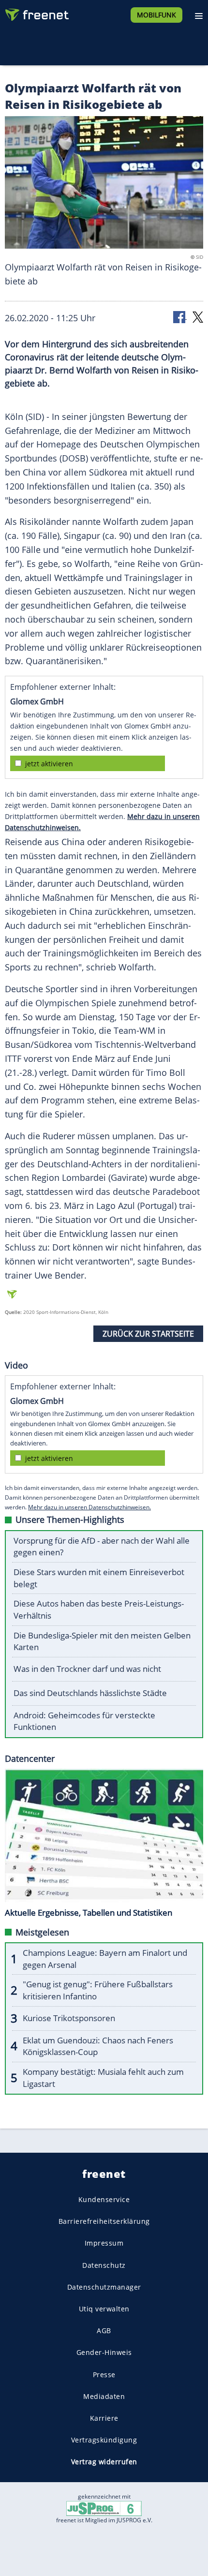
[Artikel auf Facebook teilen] (180, 317)
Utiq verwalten (104, 2309)
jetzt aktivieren (49, 764)
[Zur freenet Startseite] (36, 13)
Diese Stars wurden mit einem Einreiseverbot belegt (99, 1578)
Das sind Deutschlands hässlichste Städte (90, 1693)
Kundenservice (104, 2199)
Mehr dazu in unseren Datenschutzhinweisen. (89, 1507)
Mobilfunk (156, 15)
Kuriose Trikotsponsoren (69, 2018)
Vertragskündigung (104, 2440)
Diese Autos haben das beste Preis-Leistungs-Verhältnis (99, 1609)
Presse (104, 2375)
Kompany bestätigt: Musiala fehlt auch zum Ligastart (103, 2078)
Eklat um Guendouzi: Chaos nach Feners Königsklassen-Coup (98, 2046)
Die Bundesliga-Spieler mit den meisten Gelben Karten (102, 1641)
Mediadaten (104, 2396)
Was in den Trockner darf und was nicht (87, 1669)
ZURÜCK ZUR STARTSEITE (148, 1334)
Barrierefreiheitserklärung (104, 2221)
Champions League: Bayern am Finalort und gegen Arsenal (105, 1959)
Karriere (104, 2418)
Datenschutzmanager (104, 2287)
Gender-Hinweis (104, 2352)
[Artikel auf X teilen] (198, 317)
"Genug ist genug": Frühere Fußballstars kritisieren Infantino (98, 1990)
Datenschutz (104, 2265)
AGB (104, 2330)
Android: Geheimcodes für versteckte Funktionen (84, 1721)
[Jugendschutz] (104, 2508)
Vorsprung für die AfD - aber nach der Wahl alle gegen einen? (102, 1547)
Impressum (104, 2243)
